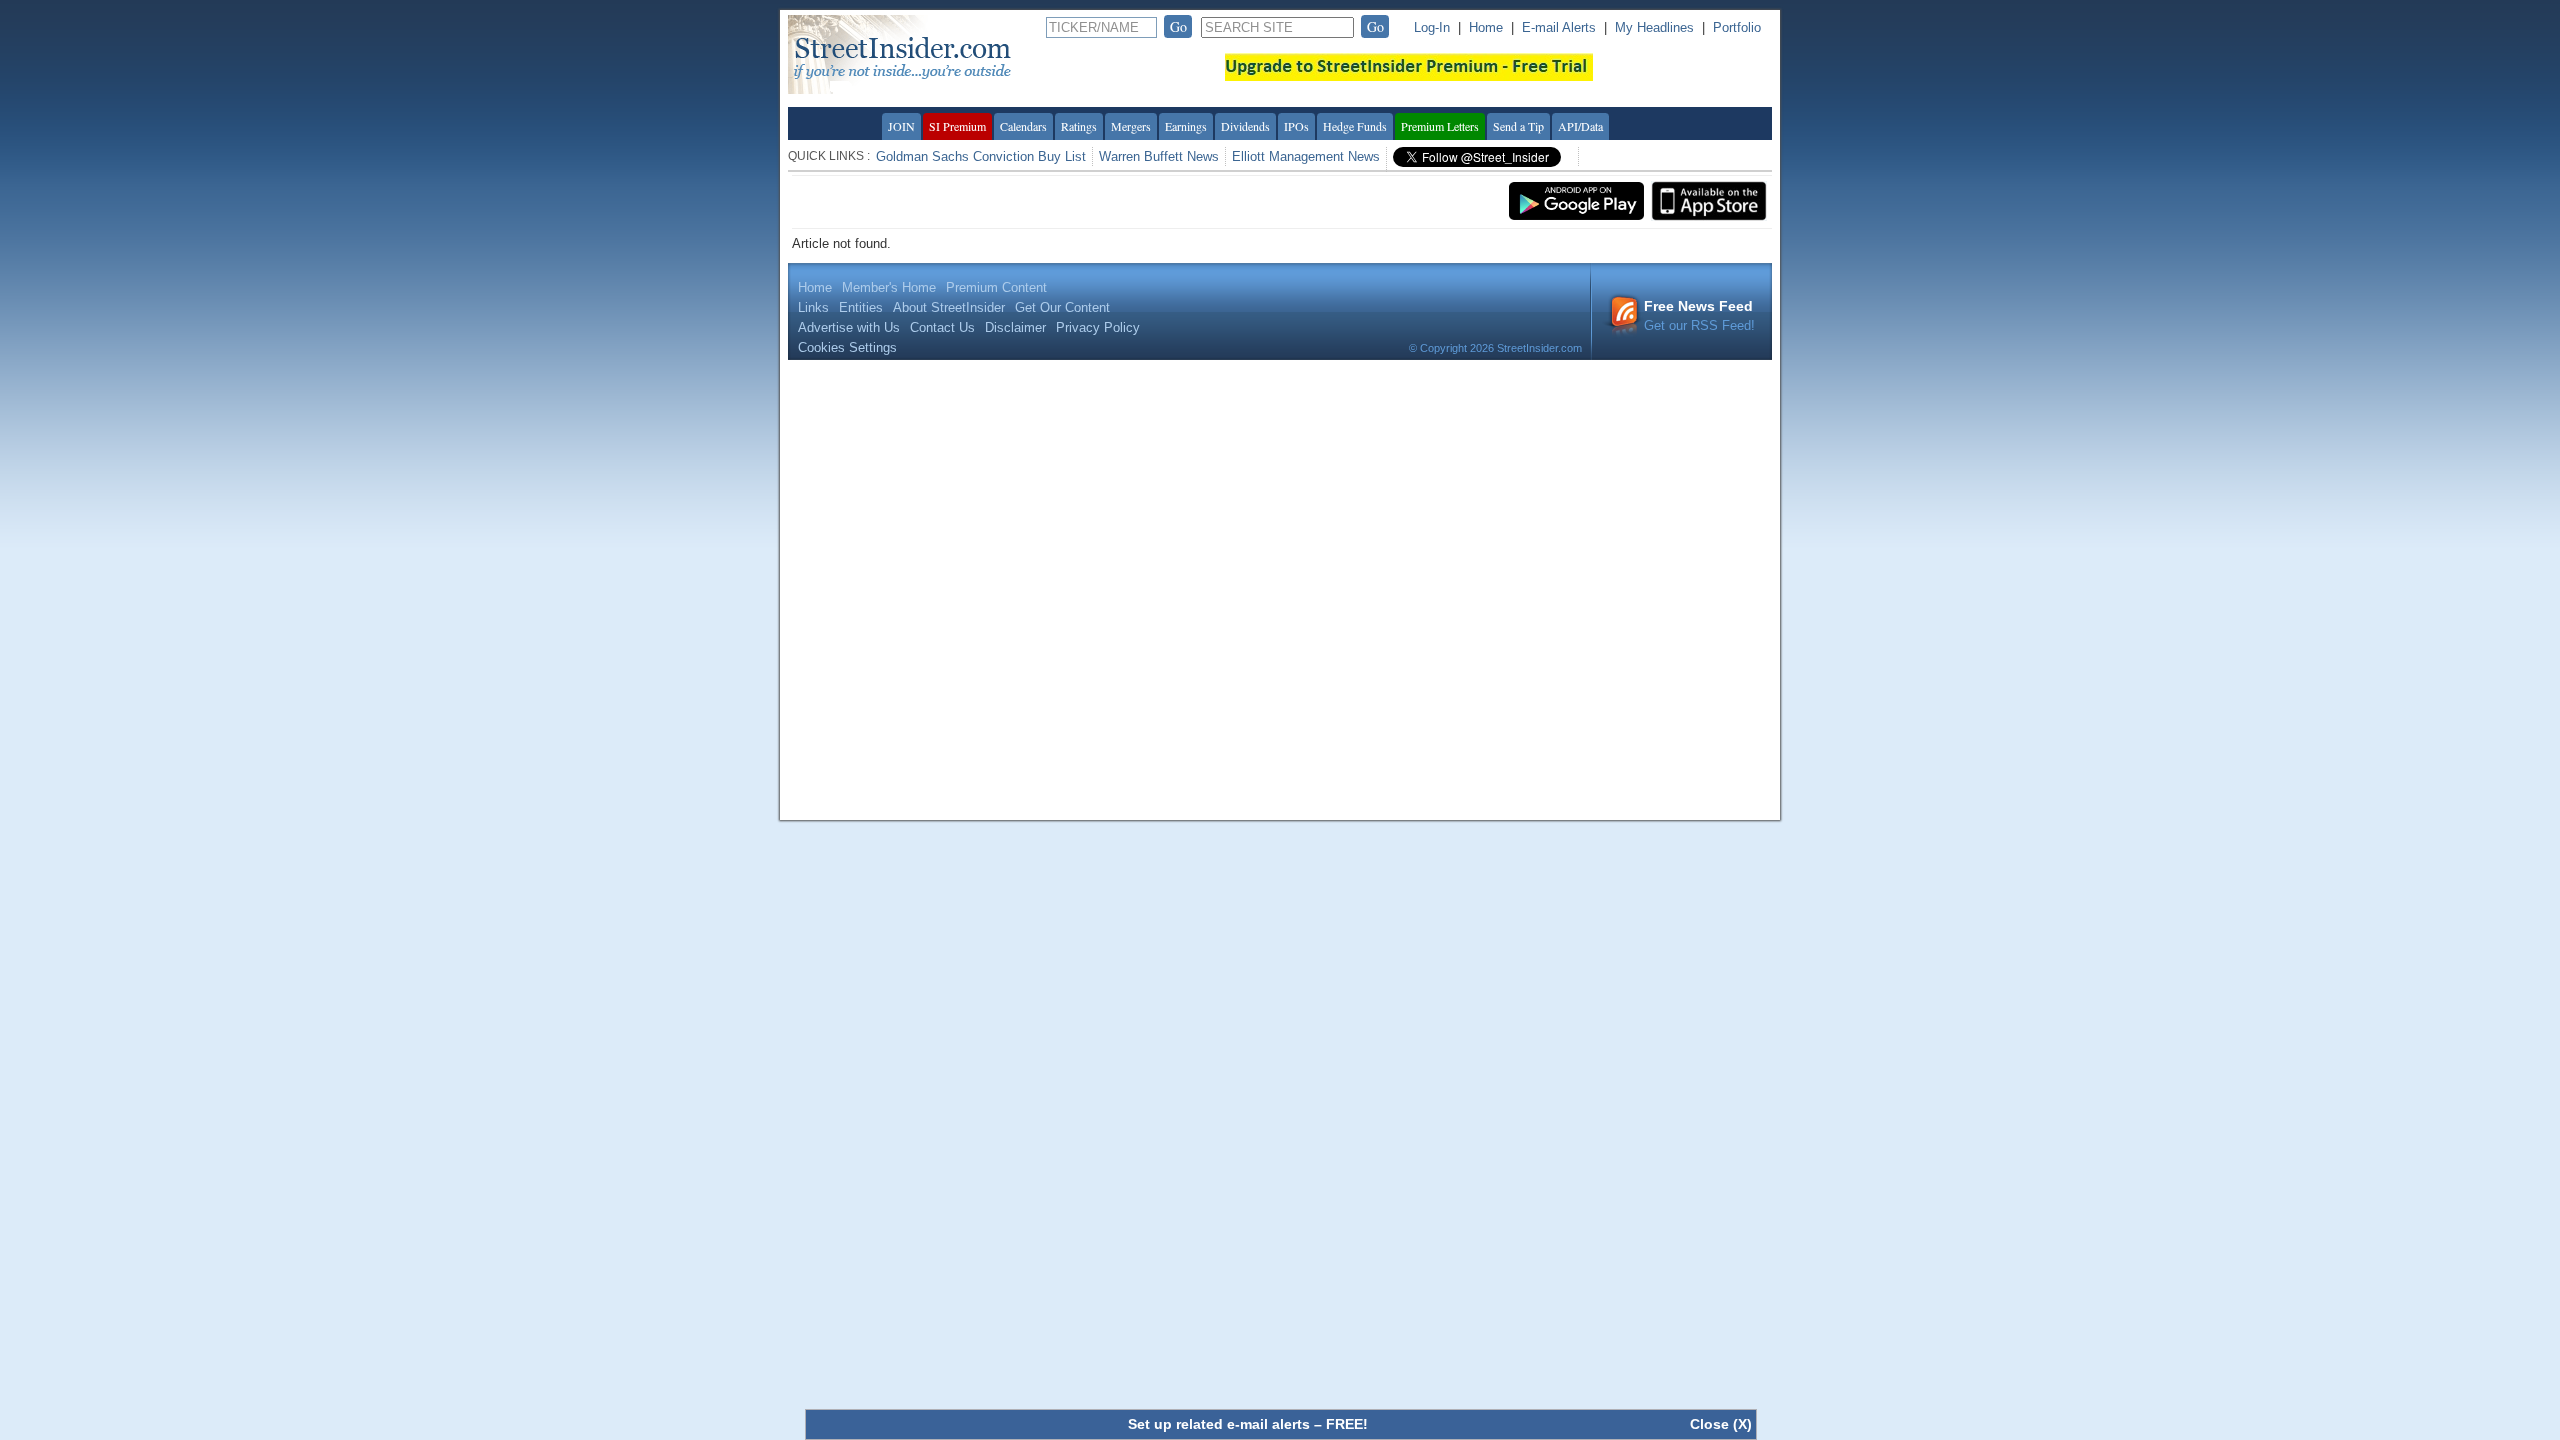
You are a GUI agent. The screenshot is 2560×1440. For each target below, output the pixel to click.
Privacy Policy (1098, 327)
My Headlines (1654, 27)
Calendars (1023, 126)
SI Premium (957, 126)
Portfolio (1737, 27)
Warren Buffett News (1159, 156)
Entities (861, 307)
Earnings (1186, 126)
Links (813, 307)
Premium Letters (1440, 126)
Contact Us (942, 327)
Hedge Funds (1355, 126)
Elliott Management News (1306, 156)
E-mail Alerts (1559, 27)
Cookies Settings (847, 347)
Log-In (1432, 27)
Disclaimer (1015, 327)
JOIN (901, 126)
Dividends (1245, 126)
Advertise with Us (849, 327)
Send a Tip (1518, 126)
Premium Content (996, 287)
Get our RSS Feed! (1699, 315)
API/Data (1580, 126)
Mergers (1131, 126)
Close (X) (1721, 1424)
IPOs (1296, 126)
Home (1486, 27)
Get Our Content (1062, 307)
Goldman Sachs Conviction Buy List (981, 156)
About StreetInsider (949, 307)
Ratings (1079, 126)
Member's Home (889, 287)
